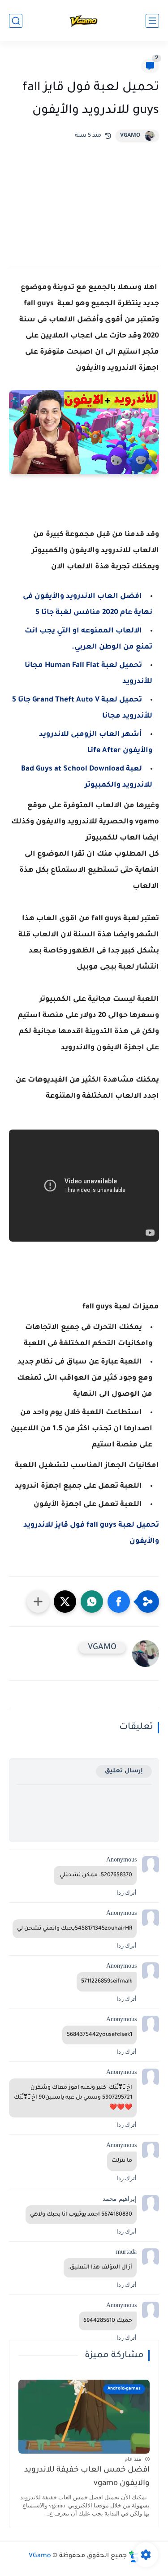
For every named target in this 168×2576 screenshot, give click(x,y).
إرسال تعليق (124, 1771)
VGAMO (130, 136)
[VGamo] (84, 21)
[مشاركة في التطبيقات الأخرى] (38, 1602)
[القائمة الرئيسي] (152, 21)
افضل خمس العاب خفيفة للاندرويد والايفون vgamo (87, 2477)
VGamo (40, 2556)
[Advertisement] (84, 197)
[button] (119, 1602)
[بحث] (16, 21)
